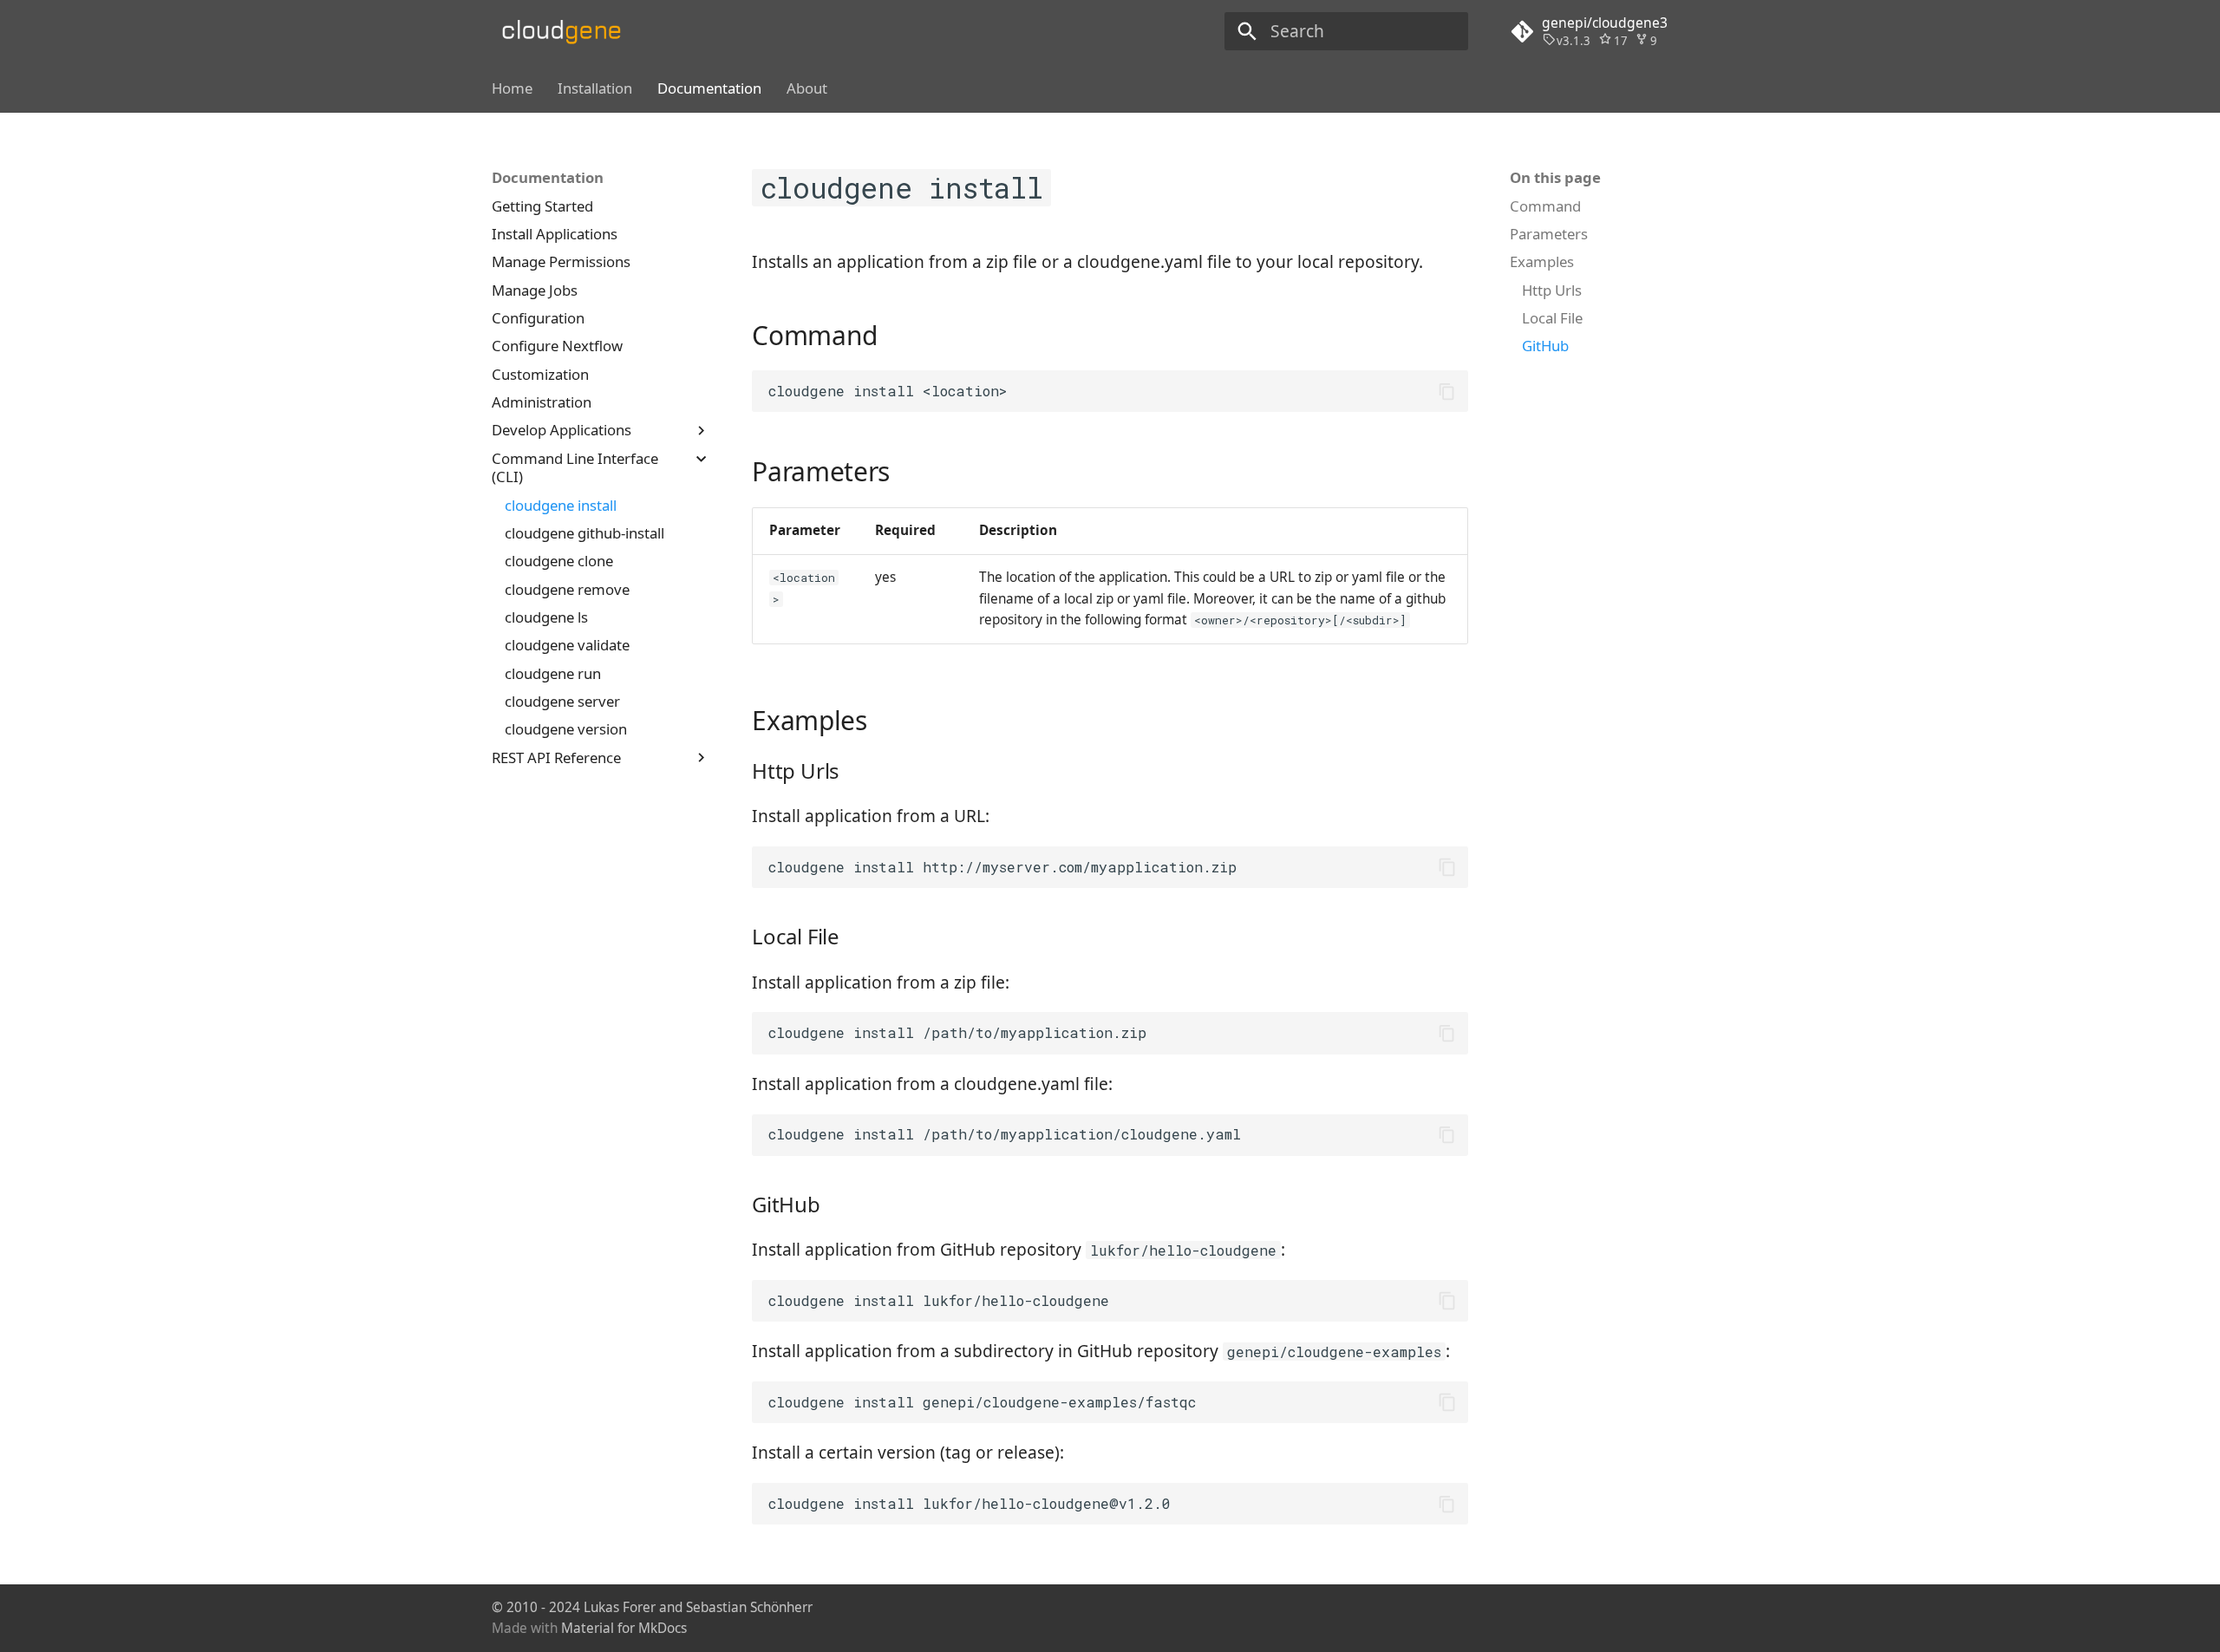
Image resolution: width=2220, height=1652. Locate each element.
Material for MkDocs (624, 1628)
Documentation (709, 88)
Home (512, 88)
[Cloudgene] (568, 31)
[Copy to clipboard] (1447, 392)
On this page (1555, 178)
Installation (595, 88)
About (807, 88)
